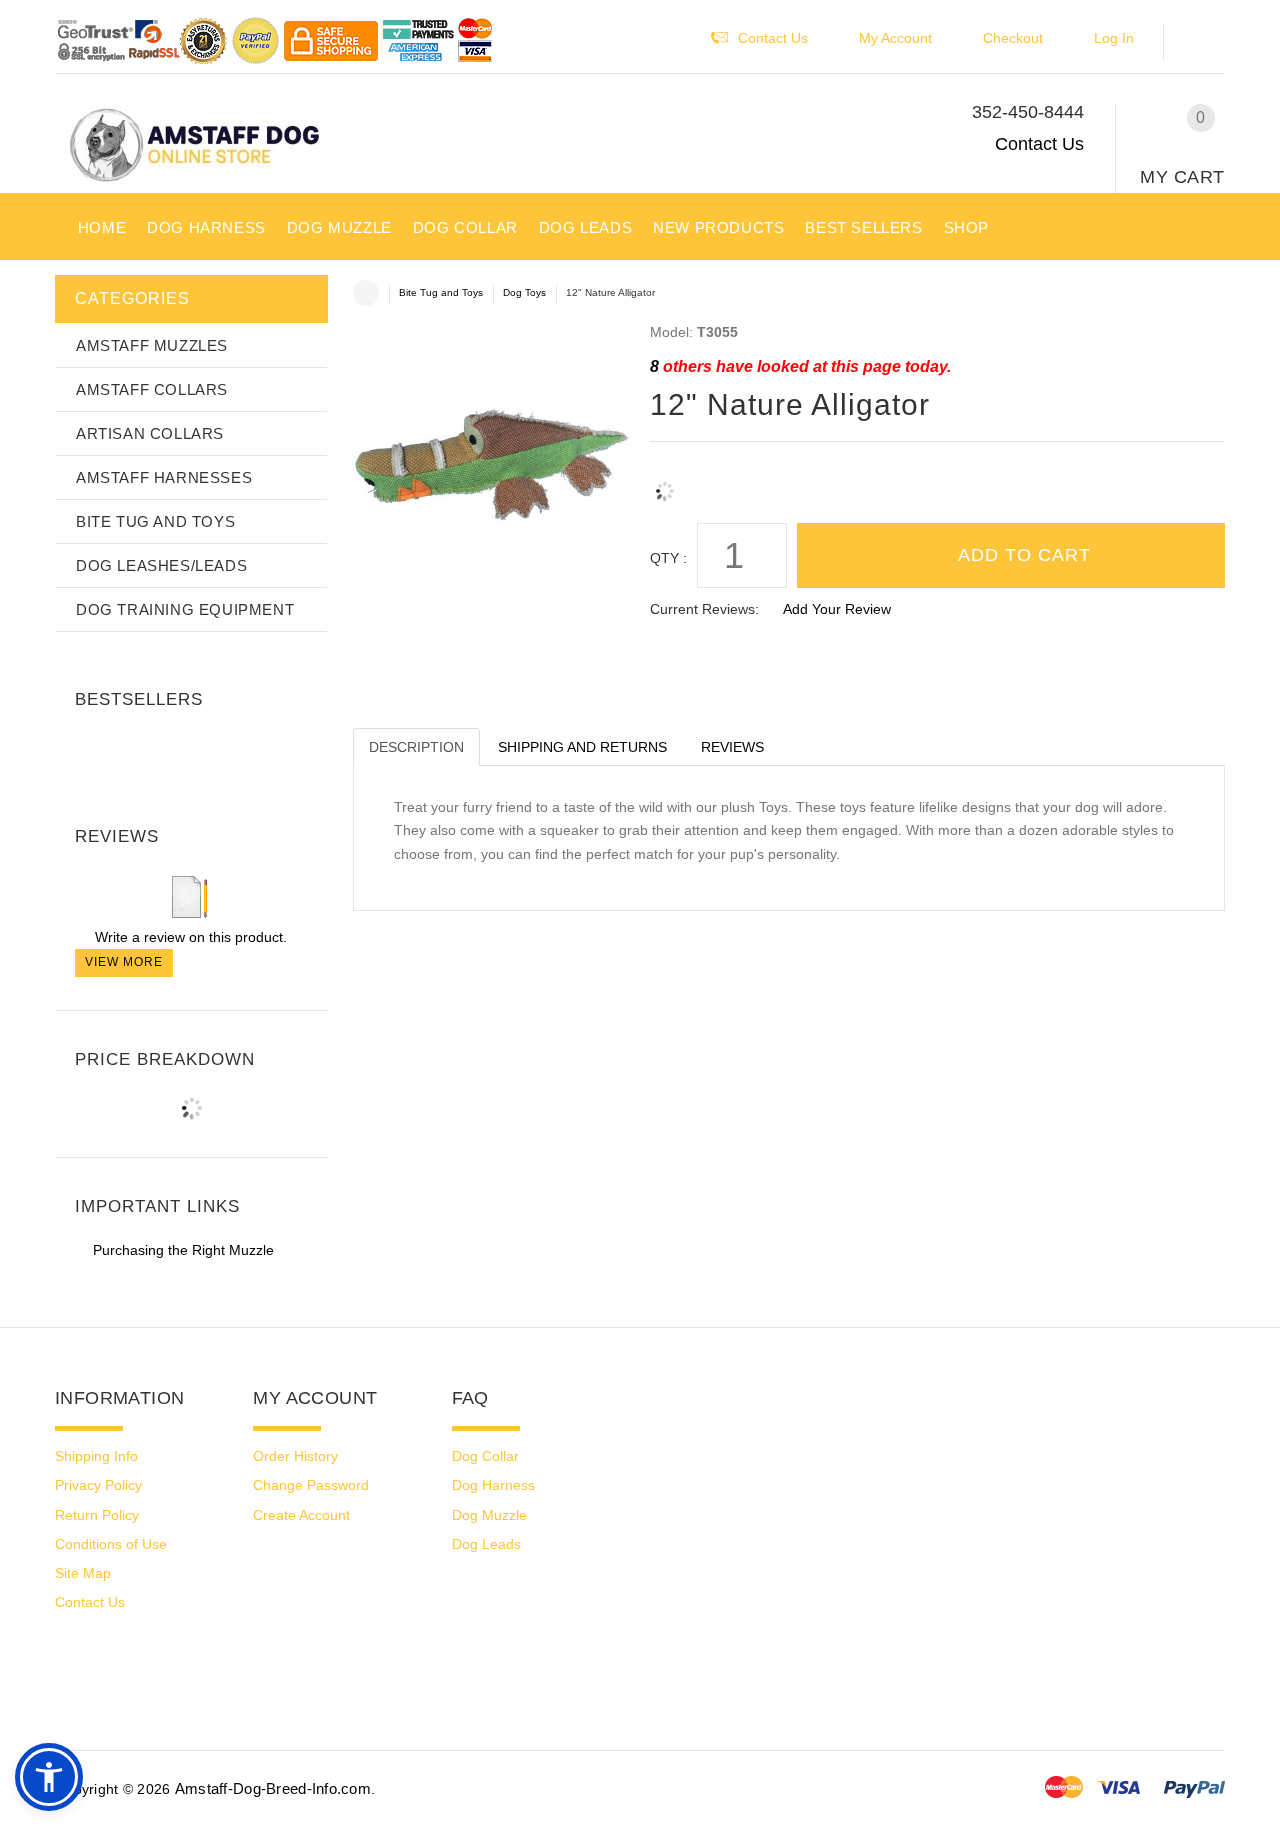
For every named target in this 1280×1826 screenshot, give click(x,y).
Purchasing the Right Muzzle (183, 1250)
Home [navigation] (366, 293)
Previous (75, 741)
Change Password (311, 1485)
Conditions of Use (111, 1544)
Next (307, 741)
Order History (295, 1456)
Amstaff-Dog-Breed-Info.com (273, 1788)
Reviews (732, 747)
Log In (1114, 38)
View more (124, 962)
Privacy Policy (98, 1485)
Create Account (301, 1515)
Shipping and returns (582, 747)
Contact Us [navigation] (773, 38)
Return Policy (97, 1515)
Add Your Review (837, 609)
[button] (1204, 42)
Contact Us (1039, 144)
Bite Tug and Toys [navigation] (441, 292)
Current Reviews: (704, 609)
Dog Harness (493, 1485)
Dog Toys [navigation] (524, 292)
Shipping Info (96, 1456)
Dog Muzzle (489, 1515)
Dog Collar (485, 1456)
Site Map (83, 1573)
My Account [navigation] (895, 38)
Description (416, 747)
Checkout (1013, 38)
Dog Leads (486, 1544)
